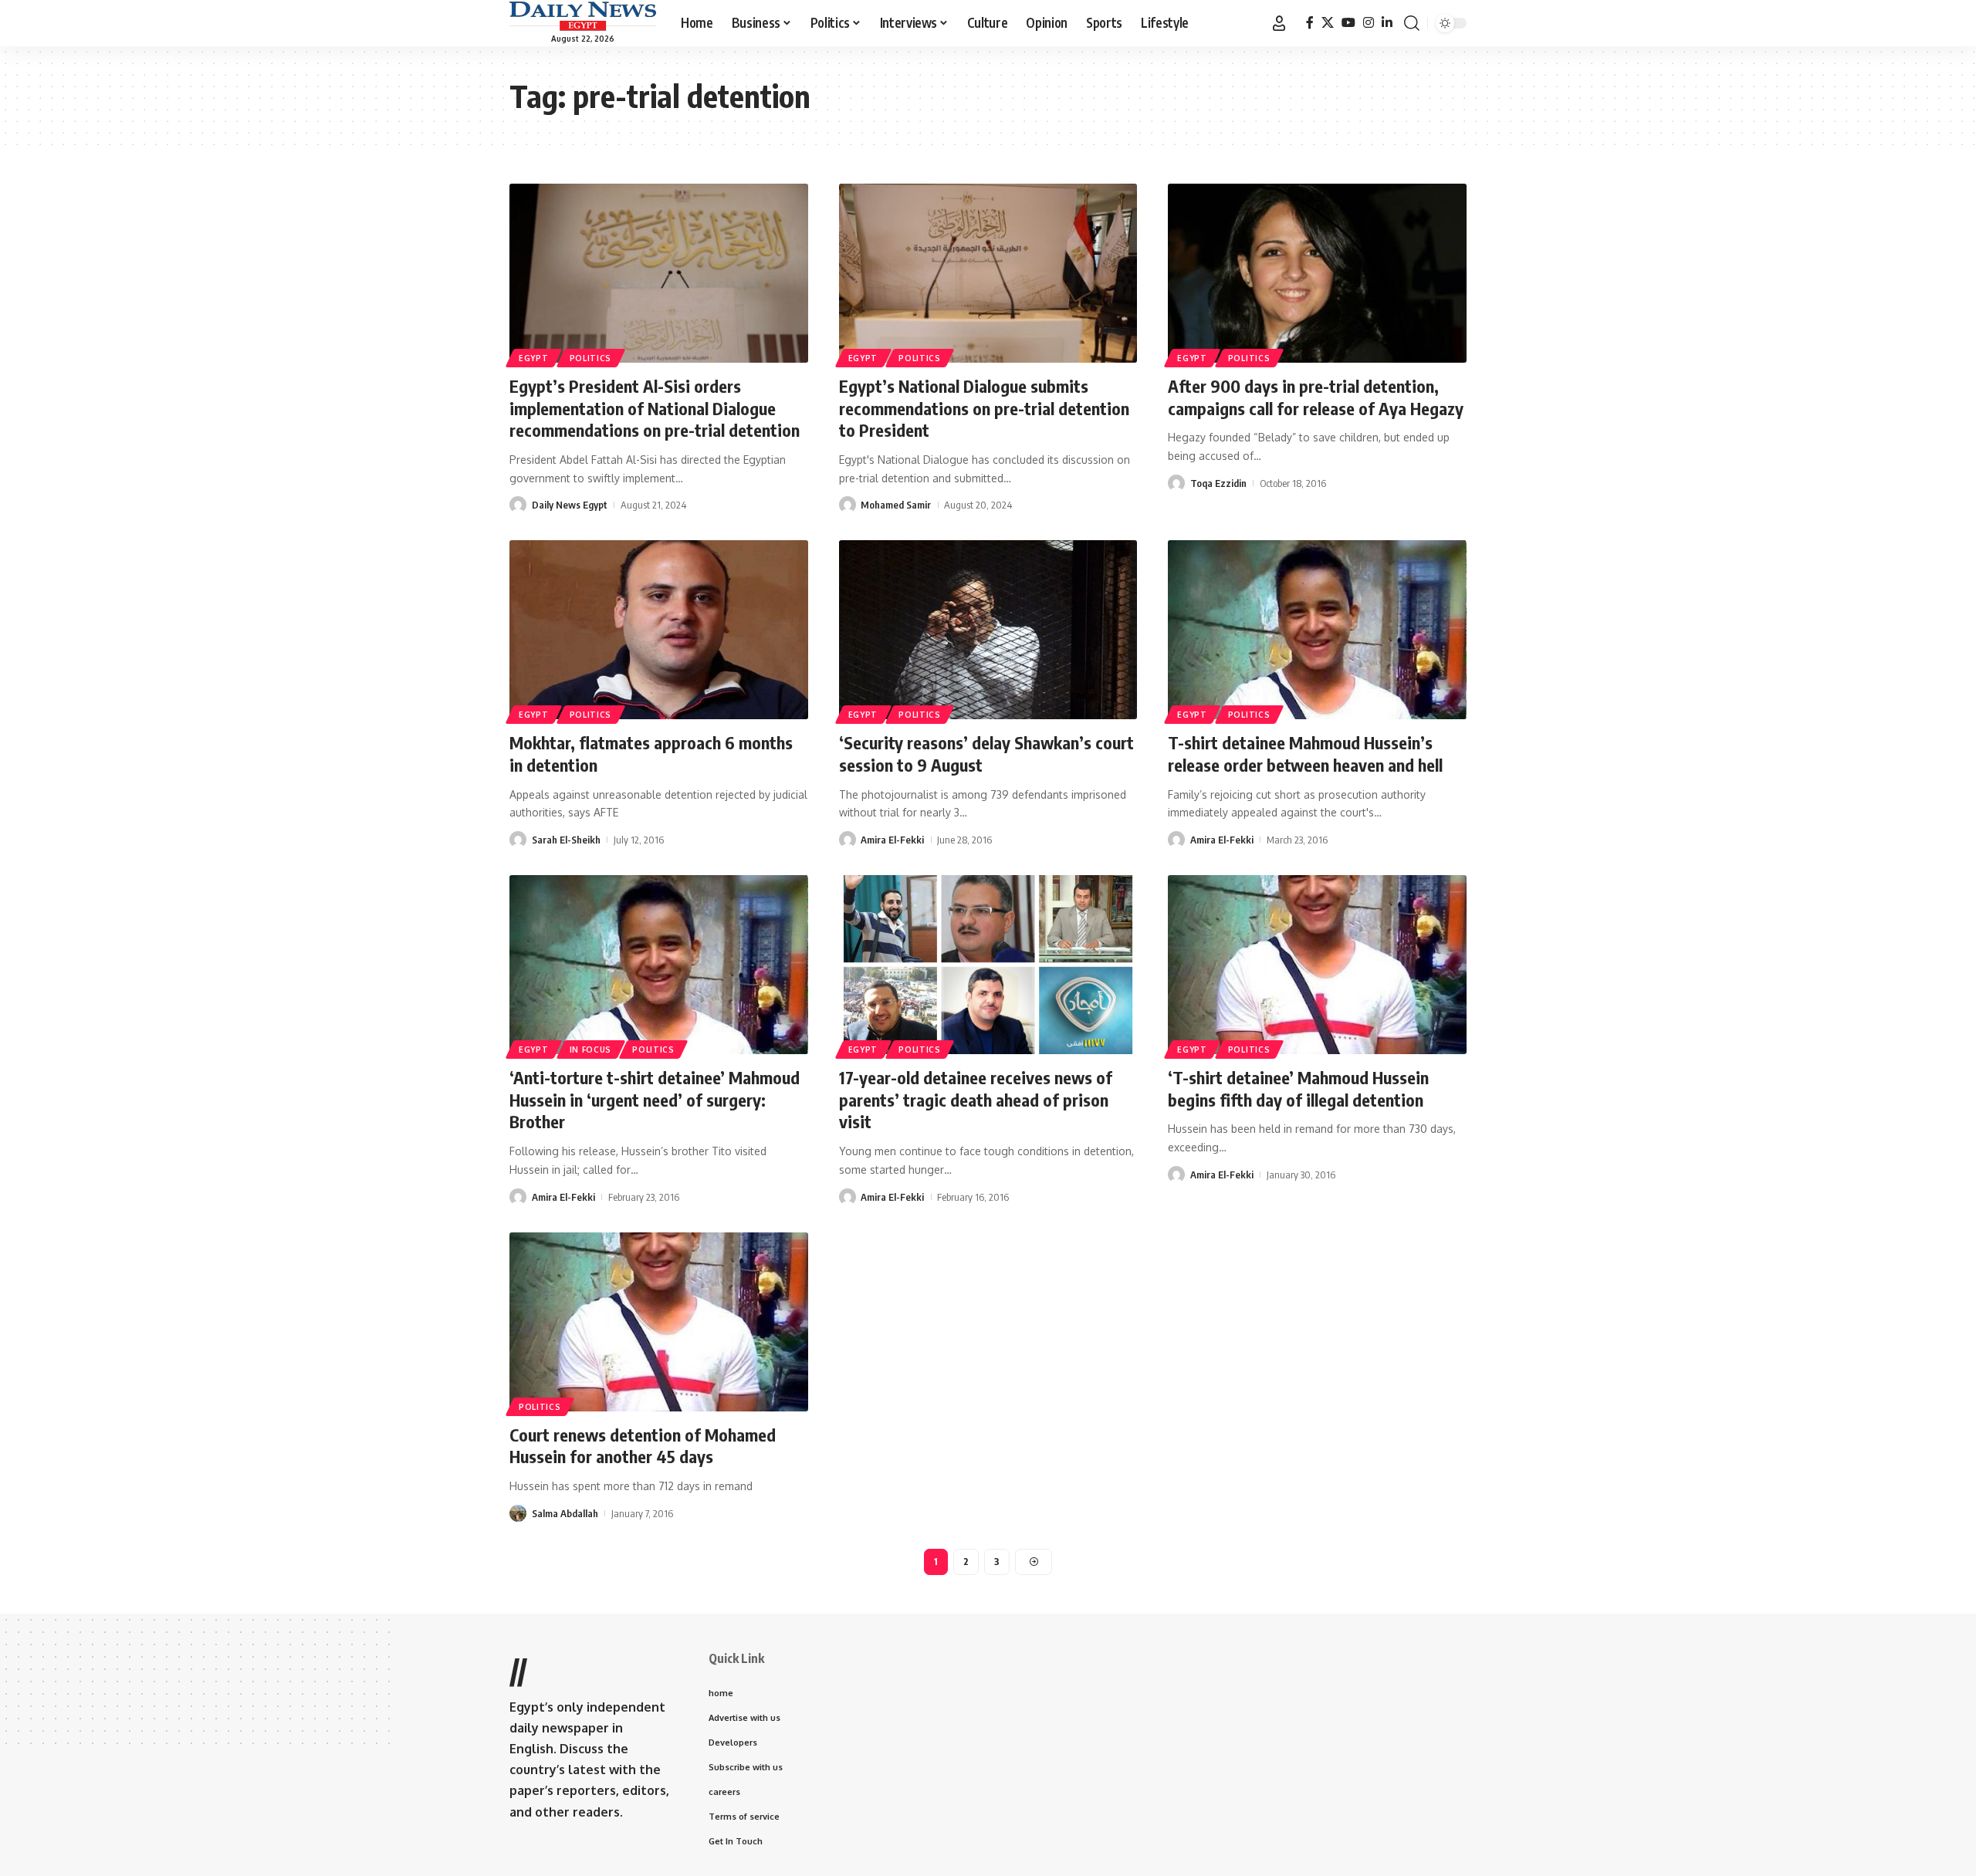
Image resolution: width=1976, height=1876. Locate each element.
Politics (591, 358)
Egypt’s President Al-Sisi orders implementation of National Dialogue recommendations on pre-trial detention (655, 408)
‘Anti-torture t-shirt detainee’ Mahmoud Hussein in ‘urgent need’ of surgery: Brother (655, 1099)
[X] (1328, 23)
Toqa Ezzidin (1218, 483)
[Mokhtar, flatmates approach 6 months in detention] (659, 630)
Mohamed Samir (896, 505)
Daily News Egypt (570, 505)
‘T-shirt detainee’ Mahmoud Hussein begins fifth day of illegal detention (1298, 1088)
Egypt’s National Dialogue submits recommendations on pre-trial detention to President (984, 408)
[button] (1279, 23)
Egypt (534, 358)
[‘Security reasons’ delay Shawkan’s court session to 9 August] (988, 630)
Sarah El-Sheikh (566, 840)
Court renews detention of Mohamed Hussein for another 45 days (643, 1446)
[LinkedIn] (1387, 23)
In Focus (591, 1050)
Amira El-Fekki (892, 840)
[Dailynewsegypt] (583, 16)
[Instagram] (1369, 23)
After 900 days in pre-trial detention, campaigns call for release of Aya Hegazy (1316, 397)
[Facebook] (1310, 23)
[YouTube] (1348, 23)
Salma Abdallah (565, 1513)
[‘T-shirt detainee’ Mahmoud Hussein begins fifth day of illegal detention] (1317, 965)
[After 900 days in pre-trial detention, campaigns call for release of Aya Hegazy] (1317, 273)
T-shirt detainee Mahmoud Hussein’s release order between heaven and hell (1305, 754)
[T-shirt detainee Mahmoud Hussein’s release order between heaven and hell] (1317, 630)
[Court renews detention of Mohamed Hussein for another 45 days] (659, 1322)
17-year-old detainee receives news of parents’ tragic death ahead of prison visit (976, 1099)
